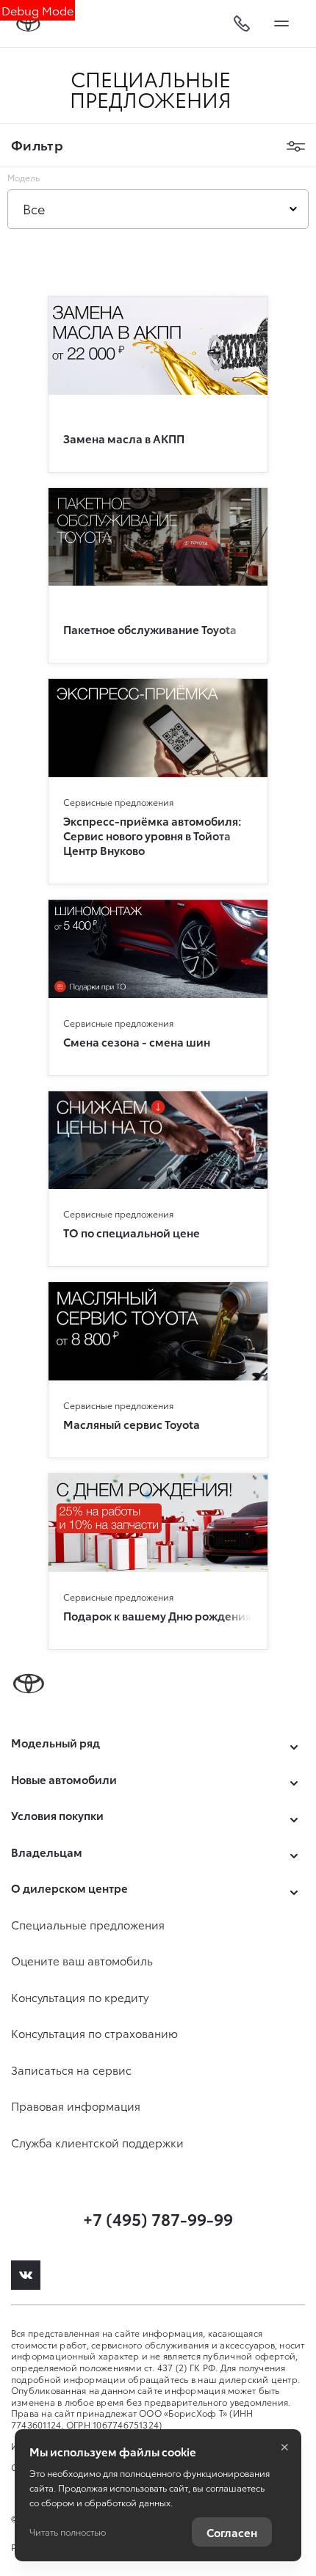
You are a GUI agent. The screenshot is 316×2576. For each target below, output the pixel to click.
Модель (24, 178)
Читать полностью (68, 2532)
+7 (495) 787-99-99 (158, 2218)
